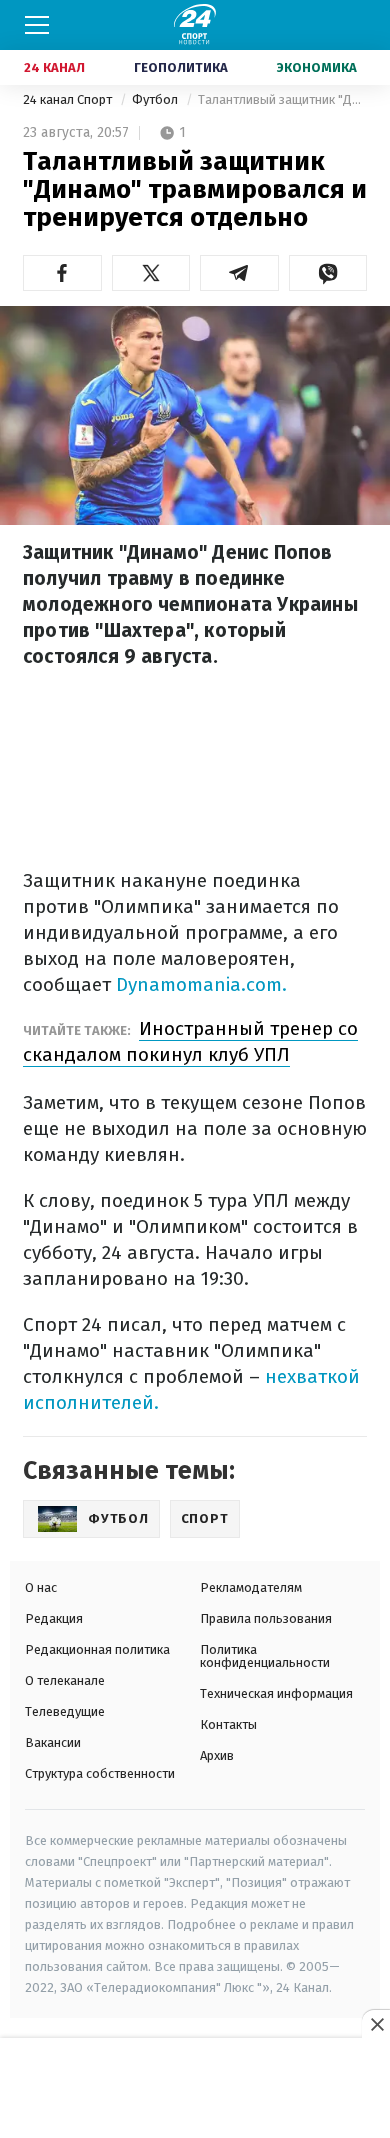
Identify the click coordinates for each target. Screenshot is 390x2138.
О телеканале (65, 1680)
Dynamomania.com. (201, 984)
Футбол (156, 99)
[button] (62, 273)
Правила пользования (266, 1618)
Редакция (54, 1618)
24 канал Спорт (69, 99)
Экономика (317, 67)
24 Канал (54, 67)
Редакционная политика (97, 1649)
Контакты (228, 1724)
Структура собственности (100, 1773)
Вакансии (53, 1742)
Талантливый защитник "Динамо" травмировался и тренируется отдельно (282, 99)
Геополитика (181, 67)
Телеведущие (65, 1711)
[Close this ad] (376, 2024)
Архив (217, 1755)
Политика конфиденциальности (265, 1656)
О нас (41, 1587)
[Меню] (37, 25)
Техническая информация (276, 1693)
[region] (195, 2089)
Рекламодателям (251, 1587)
